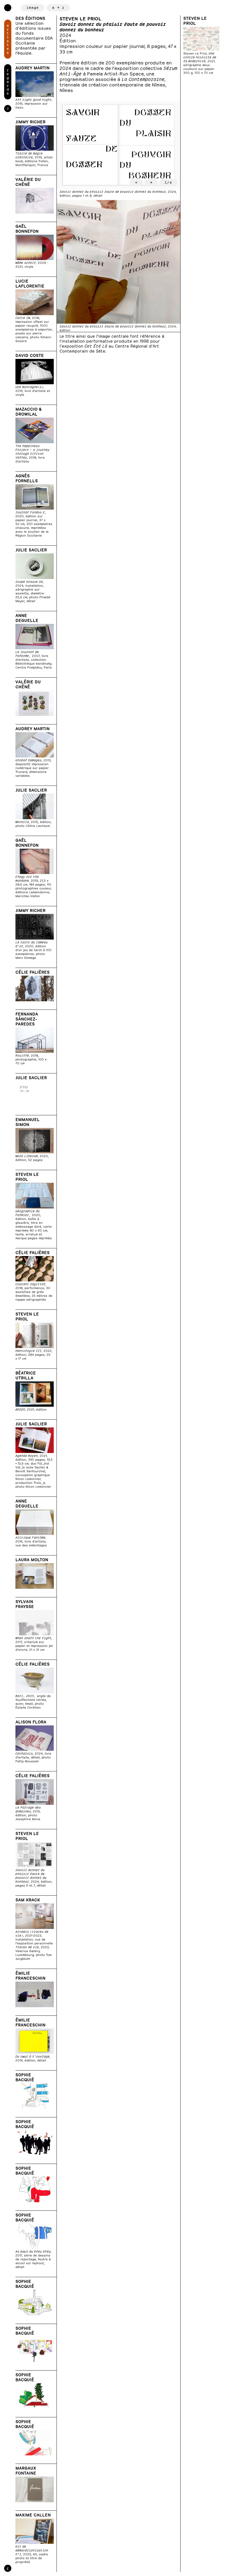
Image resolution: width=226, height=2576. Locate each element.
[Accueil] (8, 8)
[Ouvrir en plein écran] (119, 145)
